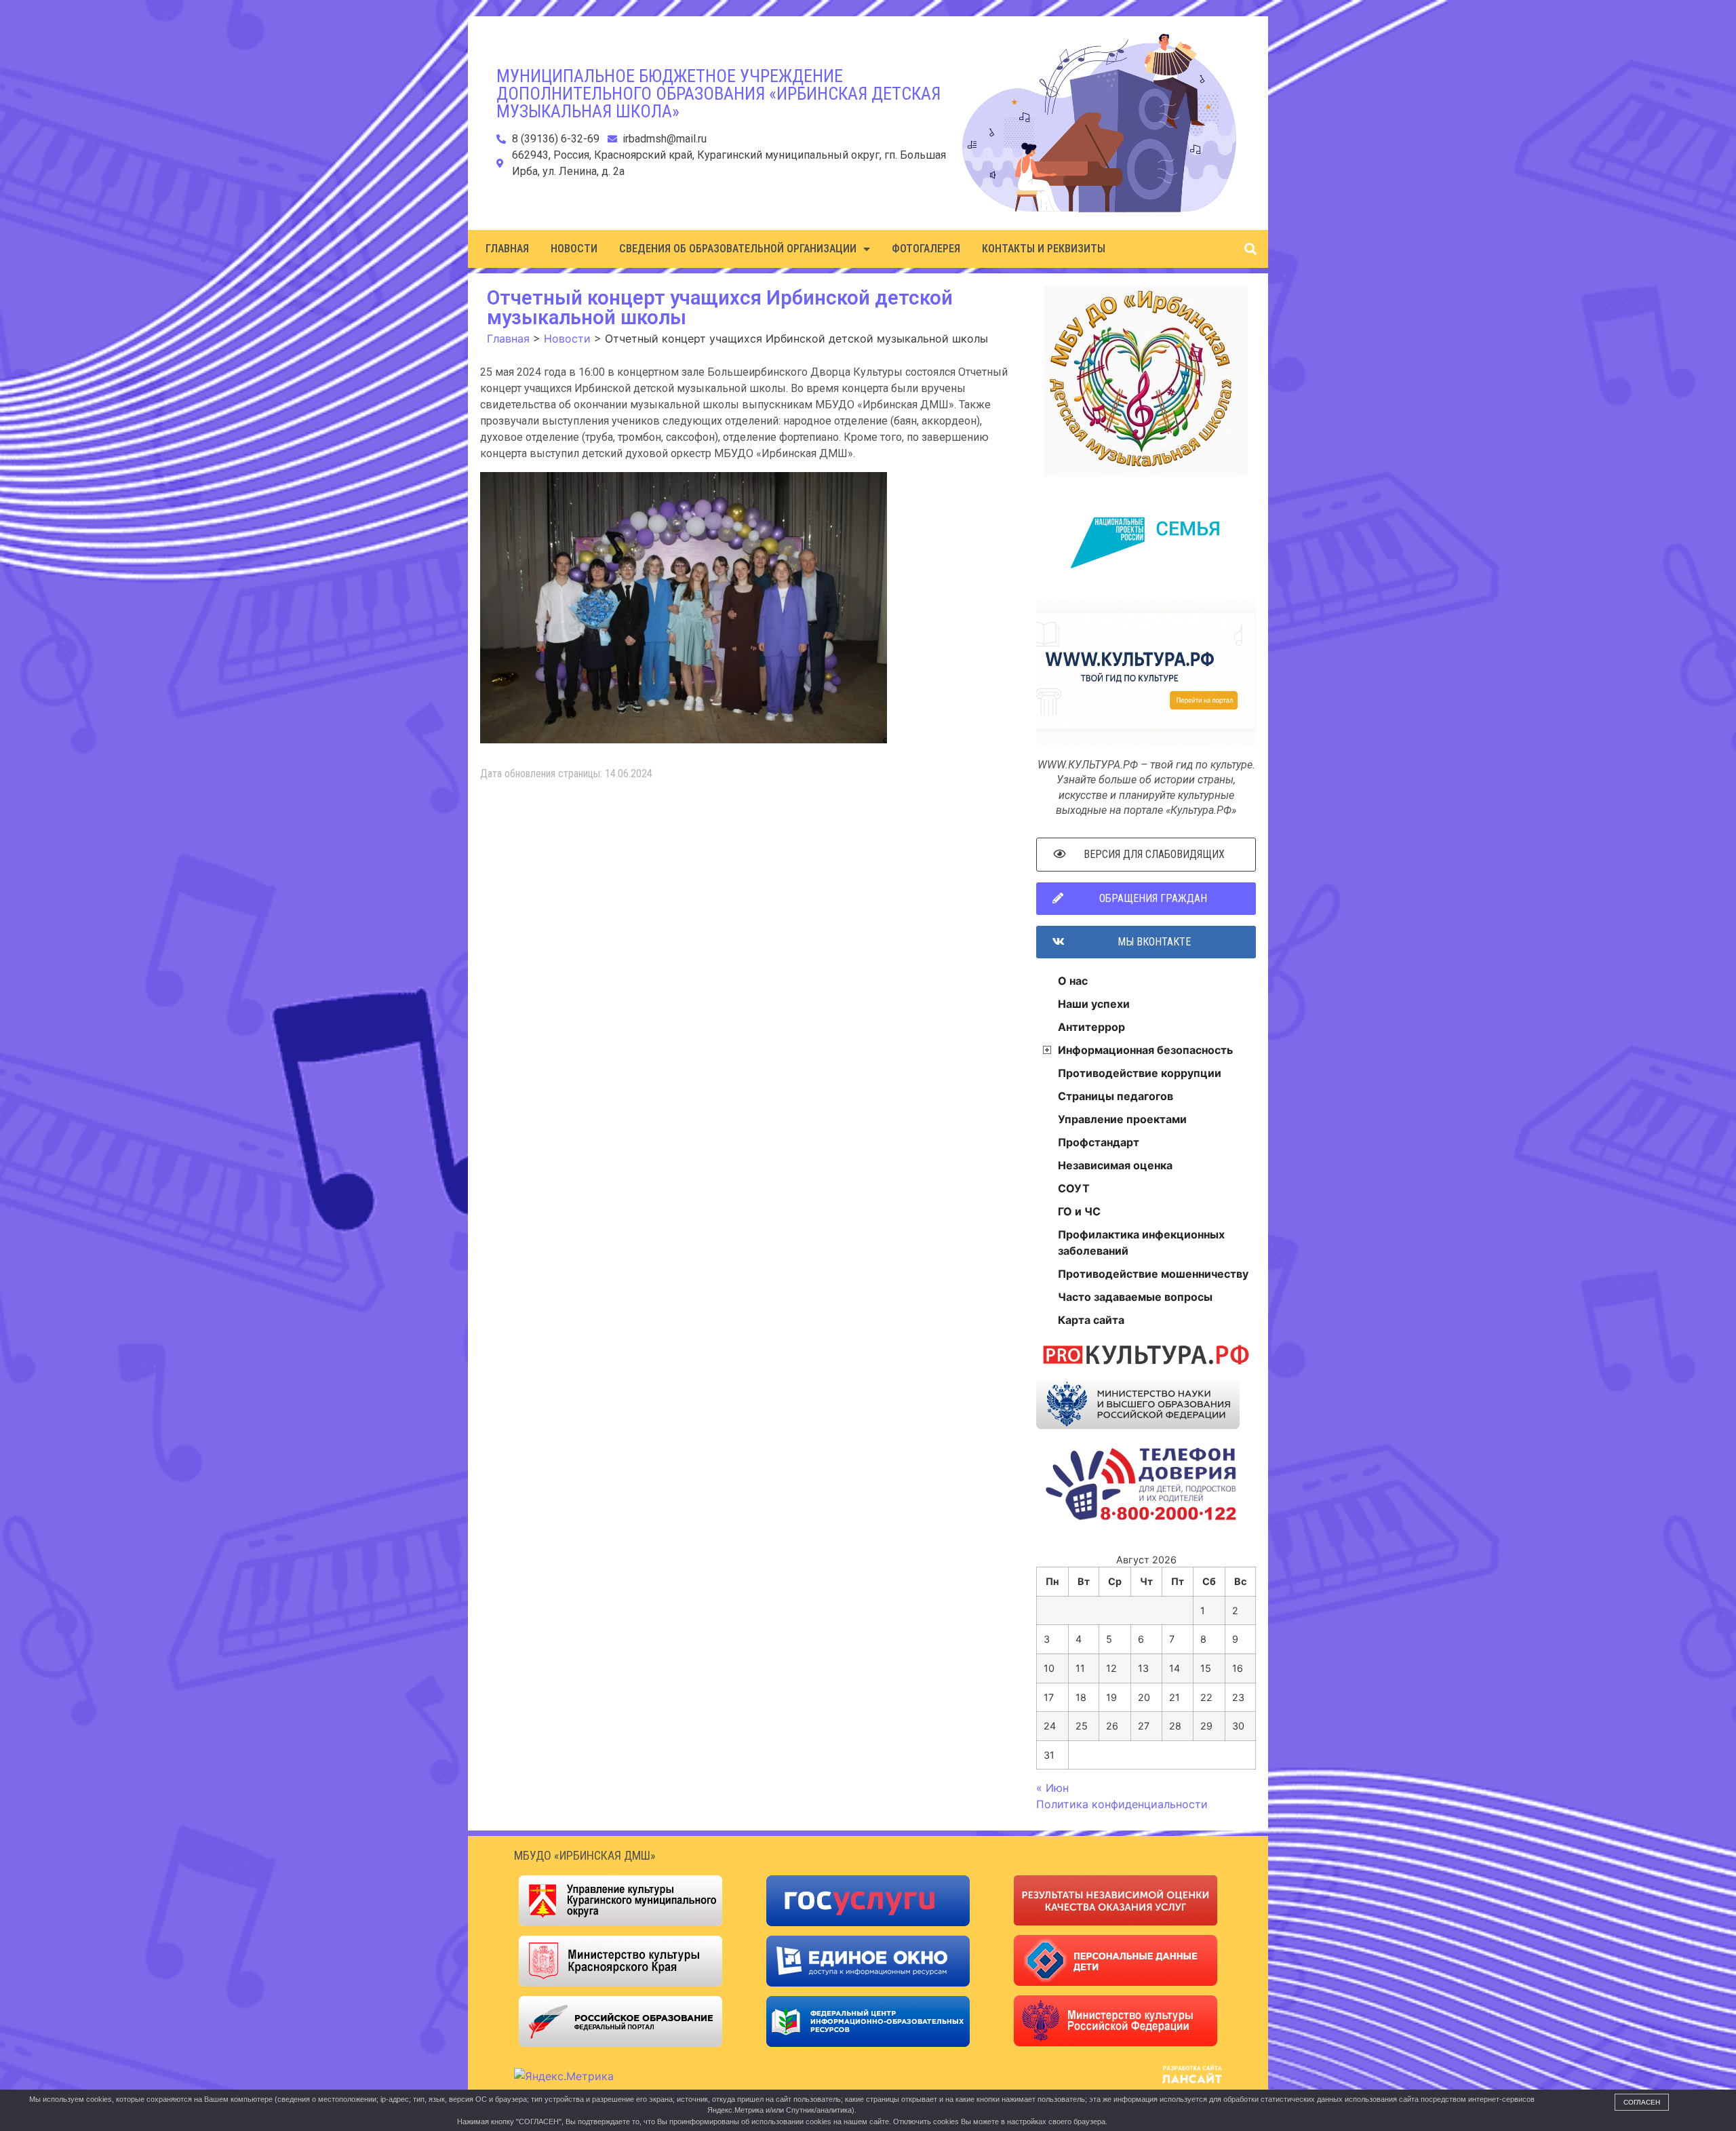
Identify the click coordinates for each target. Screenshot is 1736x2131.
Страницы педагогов (1116, 1096)
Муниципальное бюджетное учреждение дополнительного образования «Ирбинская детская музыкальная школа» (718, 94)
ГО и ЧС (1079, 1211)
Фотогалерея (926, 249)
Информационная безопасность (1145, 1050)
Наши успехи (1094, 1004)
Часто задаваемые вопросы (1135, 1297)
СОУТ (1074, 1188)
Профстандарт (1099, 1142)
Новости (574, 249)
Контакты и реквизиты (1044, 249)
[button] (1250, 249)
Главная (507, 249)
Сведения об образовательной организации (738, 249)
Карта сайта (1091, 1320)
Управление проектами (1122, 1119)
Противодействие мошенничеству (1153, 1274)
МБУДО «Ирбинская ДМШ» (585, 1855)
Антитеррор (1091, 1027)
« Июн (1052, 1788)
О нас (1073, 981)
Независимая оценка (1115, 1165)
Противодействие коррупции (1140, 1073)
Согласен (1642, 2102)
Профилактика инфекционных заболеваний (1141, 1243)
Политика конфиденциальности (1122, 1804)
